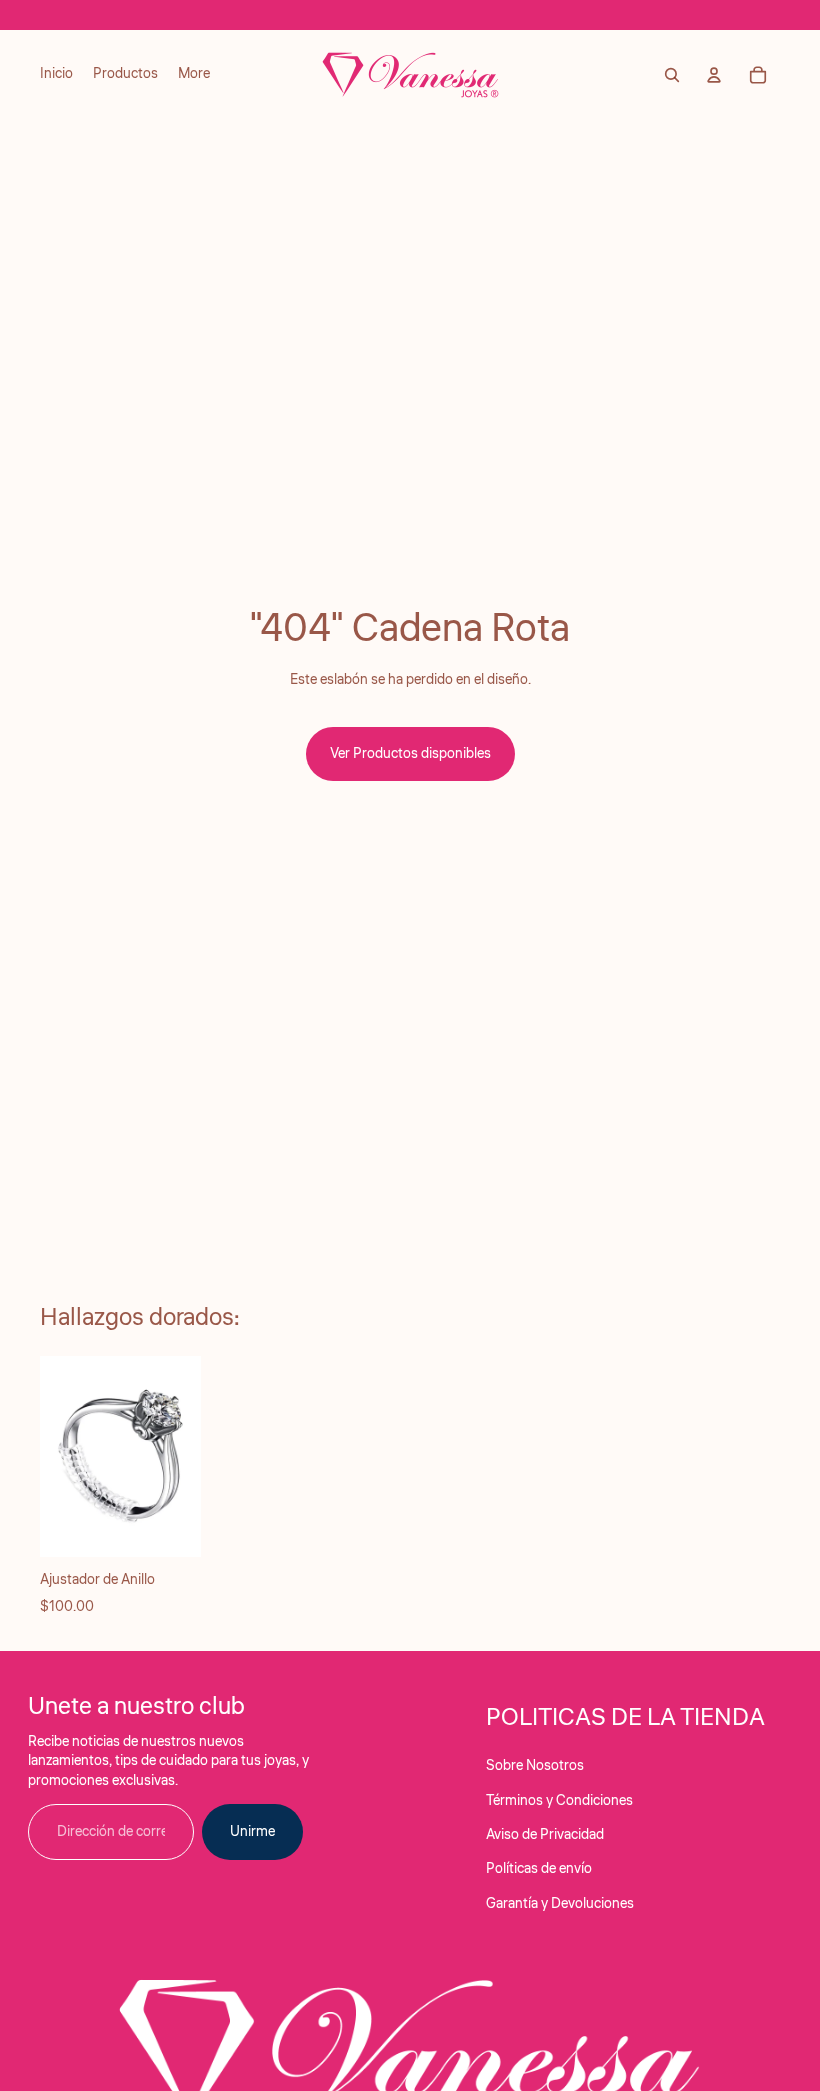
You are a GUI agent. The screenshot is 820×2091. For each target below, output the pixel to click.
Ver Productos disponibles (410, 754)
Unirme (252, 1832)
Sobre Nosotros (535, 1766)
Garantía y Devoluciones (560, 1904)
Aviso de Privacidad (545, 1835)
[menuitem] (56, 75)
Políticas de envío (539, 1869)
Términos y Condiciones (559, 1801)
